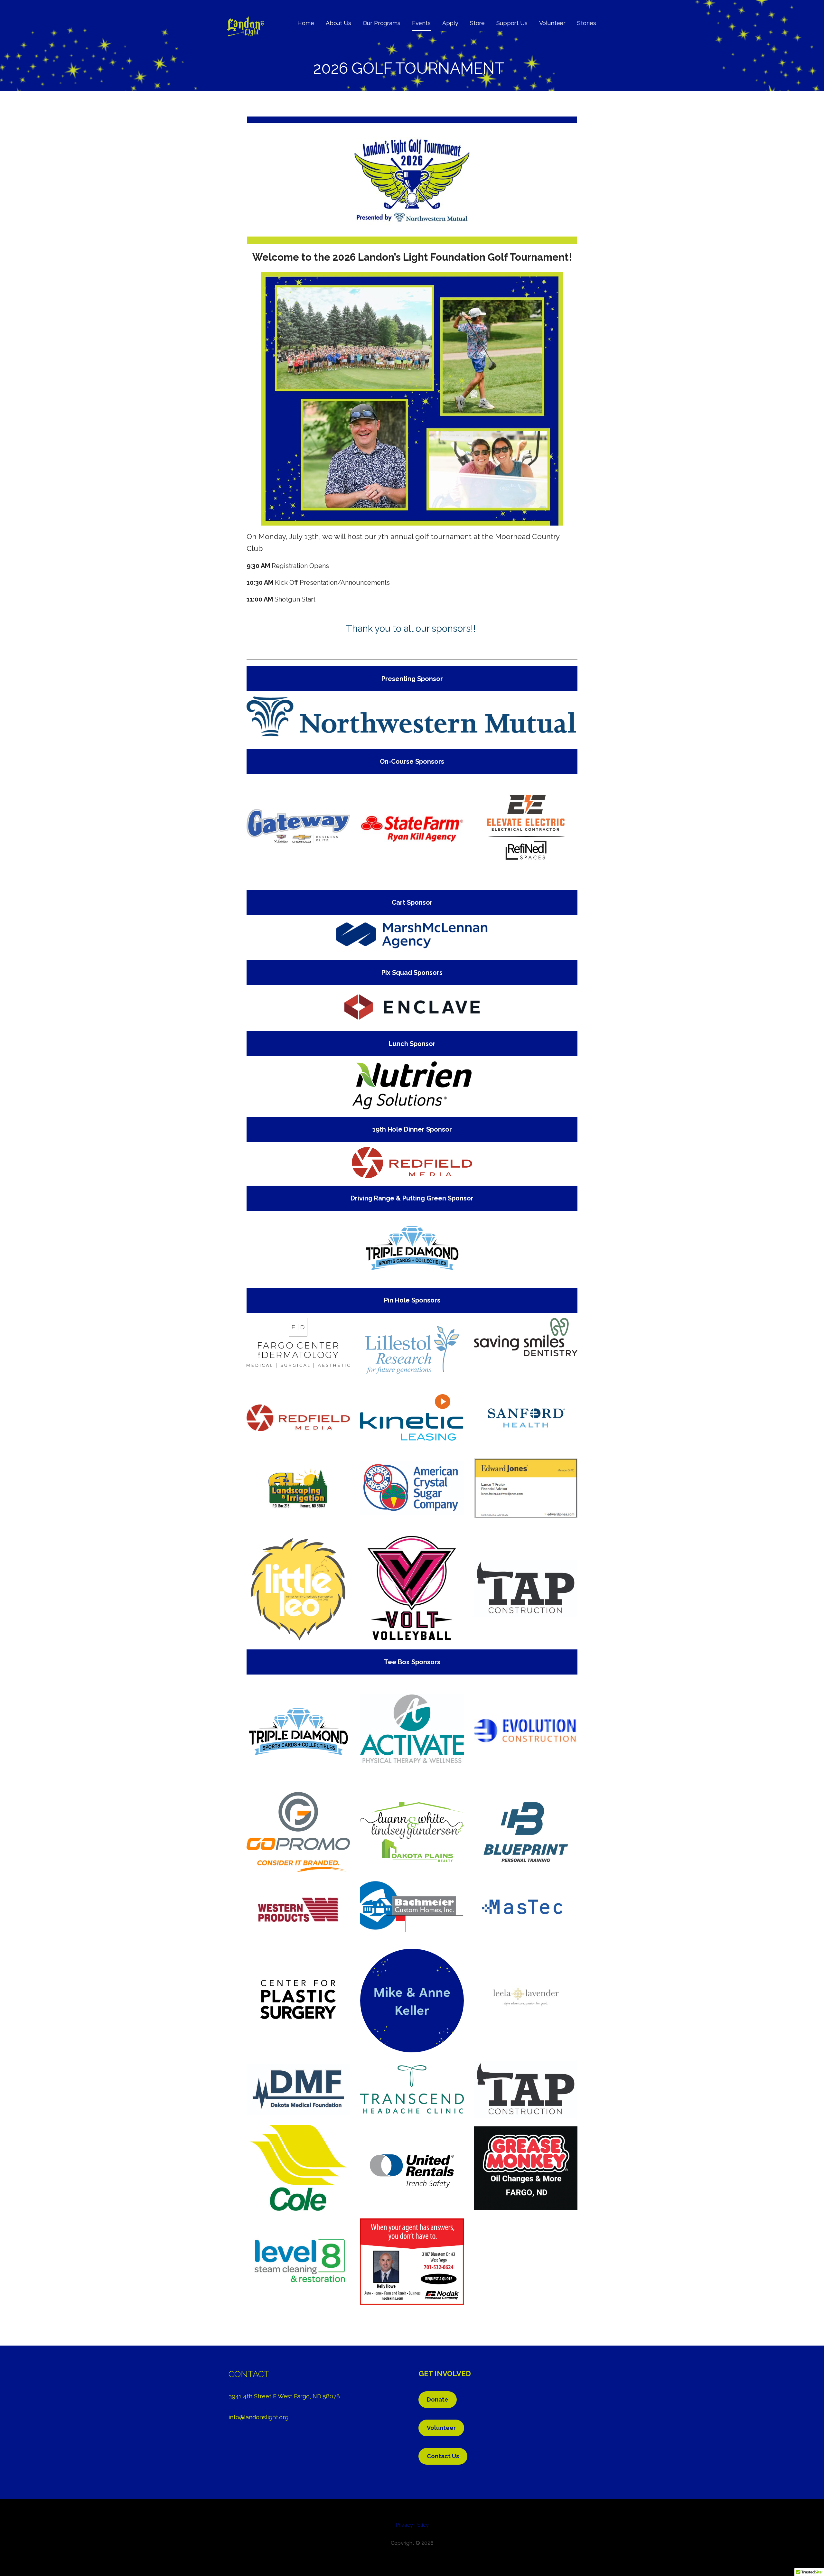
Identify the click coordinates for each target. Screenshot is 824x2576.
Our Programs (382, 23)
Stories (587, 23)
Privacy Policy (412, 2525)
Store (477, 23)
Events (421, 23)
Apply (450, 23)
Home (306, 23)
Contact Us (443, 2456)
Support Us (512, 23)
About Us (338, 23)
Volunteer (552, 23)
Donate (438, 2399)
